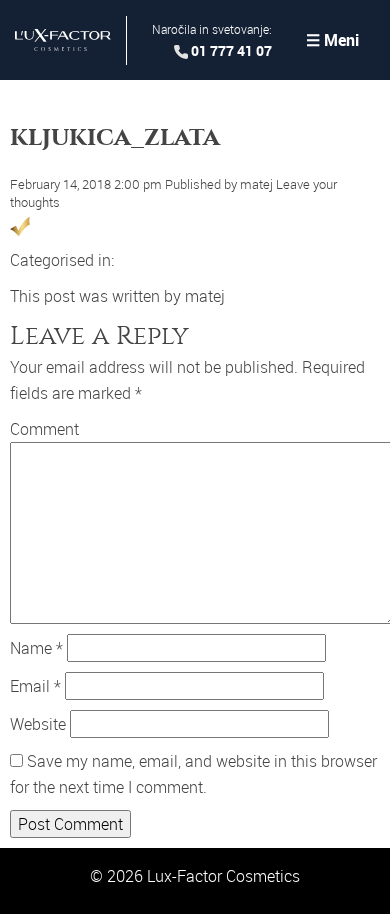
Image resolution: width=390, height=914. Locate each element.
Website (38, 724)
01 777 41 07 (231, 50)
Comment (44, 429)
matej (256, 184)
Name (36, 648)
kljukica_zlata (115, 136)
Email (35, 686)
